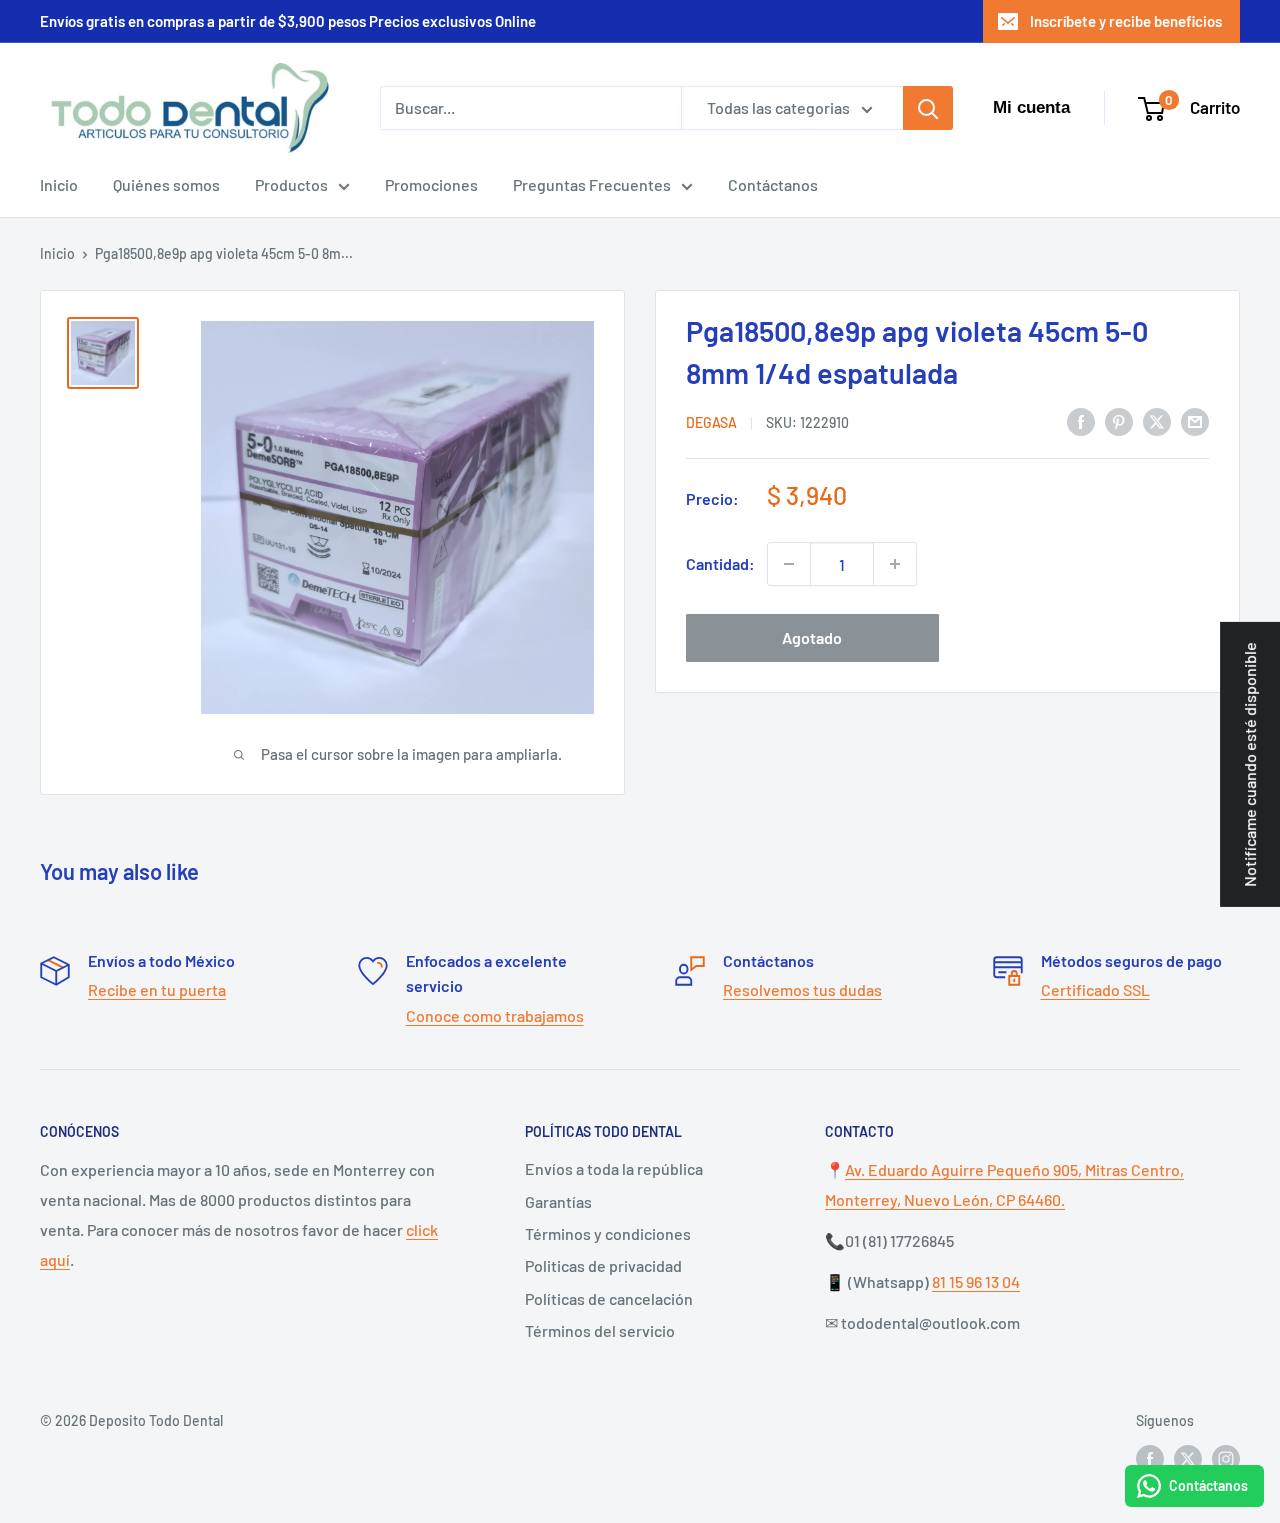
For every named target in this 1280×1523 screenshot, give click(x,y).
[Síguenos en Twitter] (1188, 1459)
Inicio (59, 184)
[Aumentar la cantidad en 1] (895, 564)
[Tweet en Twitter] (1157, 420)
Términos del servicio (600, 1330)
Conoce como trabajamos (495, 1015)
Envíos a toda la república (614, 1168)
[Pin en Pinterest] (1119, 420)
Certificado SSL (1095, 989)
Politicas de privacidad (603, 1265)
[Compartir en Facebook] (1081, 420)
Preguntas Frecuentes (592, 184)
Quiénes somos (166, 184)
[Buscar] (928, 108)
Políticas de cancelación (609, 1298)
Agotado (812, 637)
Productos (291, 184)
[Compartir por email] (1195, 420)
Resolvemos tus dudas (802, 989)
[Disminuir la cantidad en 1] (789, 564)
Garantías (558, 1201)
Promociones (431, 184)
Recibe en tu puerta (157, 989)
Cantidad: (720, 563)
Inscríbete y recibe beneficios (1126, 21)
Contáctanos (773, 184)
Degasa (711, 422)
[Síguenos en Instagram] (1226, 1459)
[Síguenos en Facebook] (1150, 1459)
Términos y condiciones (608, 1233)
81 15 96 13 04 (976, 1281)
